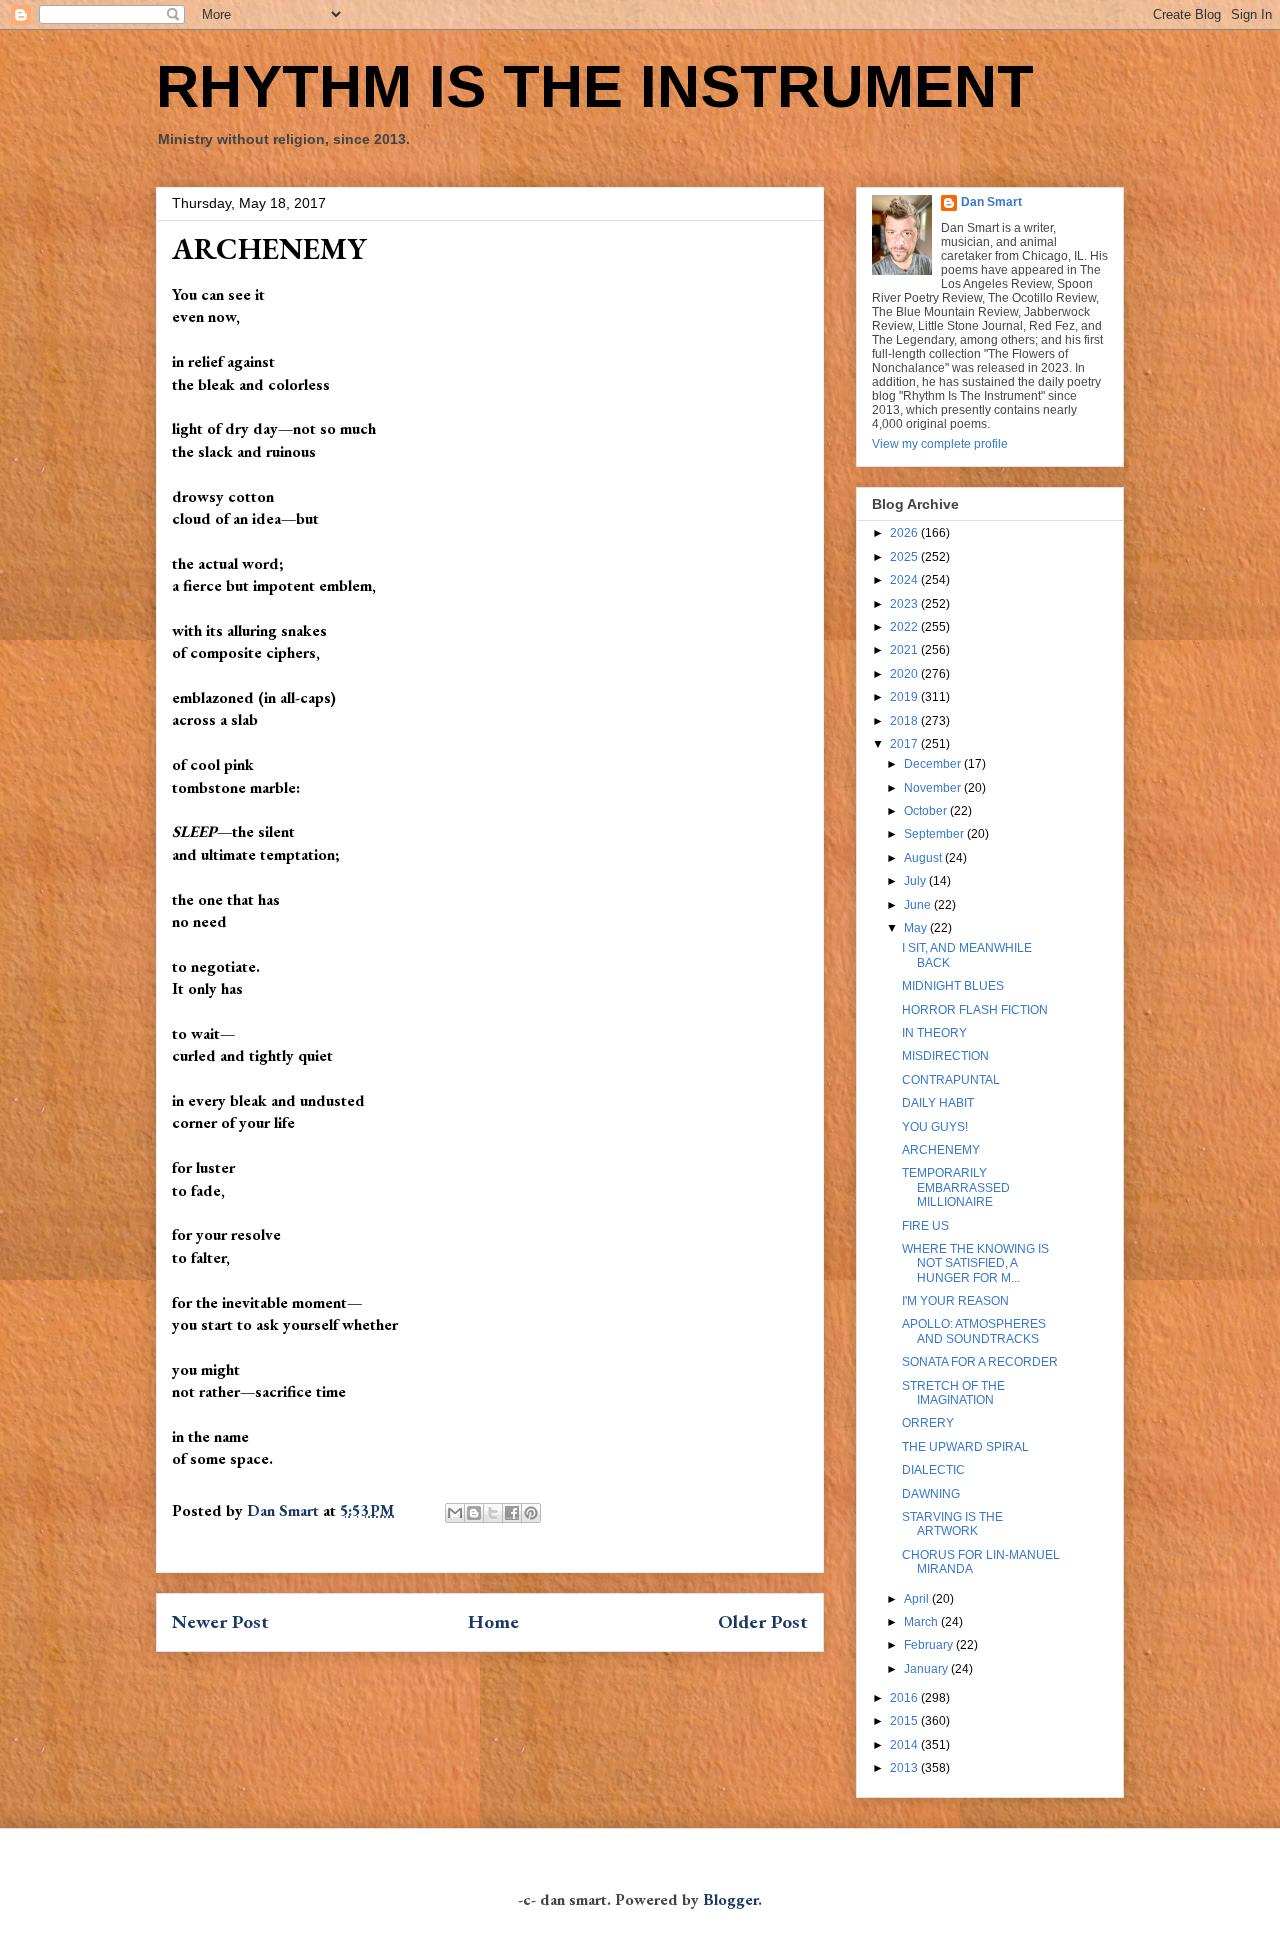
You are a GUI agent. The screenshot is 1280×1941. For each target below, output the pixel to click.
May (917, 928)
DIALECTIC (933, 1470)
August (924, 858)
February (930, 1645)
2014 (905, 1745)
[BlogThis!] (474, 1513)
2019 (905, 697)
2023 (905, 604)
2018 (905, 721)
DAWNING (931, 1494)
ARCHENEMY (941, 1150)
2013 (905, 1768)
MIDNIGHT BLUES (953, 986)
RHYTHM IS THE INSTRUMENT (595, 86)
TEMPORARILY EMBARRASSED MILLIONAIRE (956, 1187)
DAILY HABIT (938, 1103)
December (934, 764)
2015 (905, 1721)
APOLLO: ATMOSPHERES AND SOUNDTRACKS (974, 1331)
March (922, 1622)
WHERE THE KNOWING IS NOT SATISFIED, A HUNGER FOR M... (975, 1263)
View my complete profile (940, 444)
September (935, 834)
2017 (905, 744)
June (919, 905)
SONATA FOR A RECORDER (980, 1362)
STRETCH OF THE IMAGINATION (953, 1393)
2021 (905, 650)
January (927, 1669)
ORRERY (928, 1423)
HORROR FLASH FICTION (975, 1010)
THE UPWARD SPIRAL (965, 1447)
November (934, 788)
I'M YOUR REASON (955, 1301)
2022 (905, 627)
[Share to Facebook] (512, 1513)
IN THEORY (934, 1033)
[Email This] (455, 1513)
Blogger (730, 1899)
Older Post (763, 1621)
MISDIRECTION (945, 1056)
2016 (905, 1698)
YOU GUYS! (935, 1127)
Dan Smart (991, 202)
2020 (905, 674)
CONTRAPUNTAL (951, 1080)
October (927, 811)
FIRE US (925, 1226)
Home (493, 1621)
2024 (905, 580)
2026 (905, 533)
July (916, 881)
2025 (905, 557)
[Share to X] (493, 1513)
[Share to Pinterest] (531, 1513)
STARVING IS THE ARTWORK (952, 1524)
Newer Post (220, 1621)
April (918, 1599)
